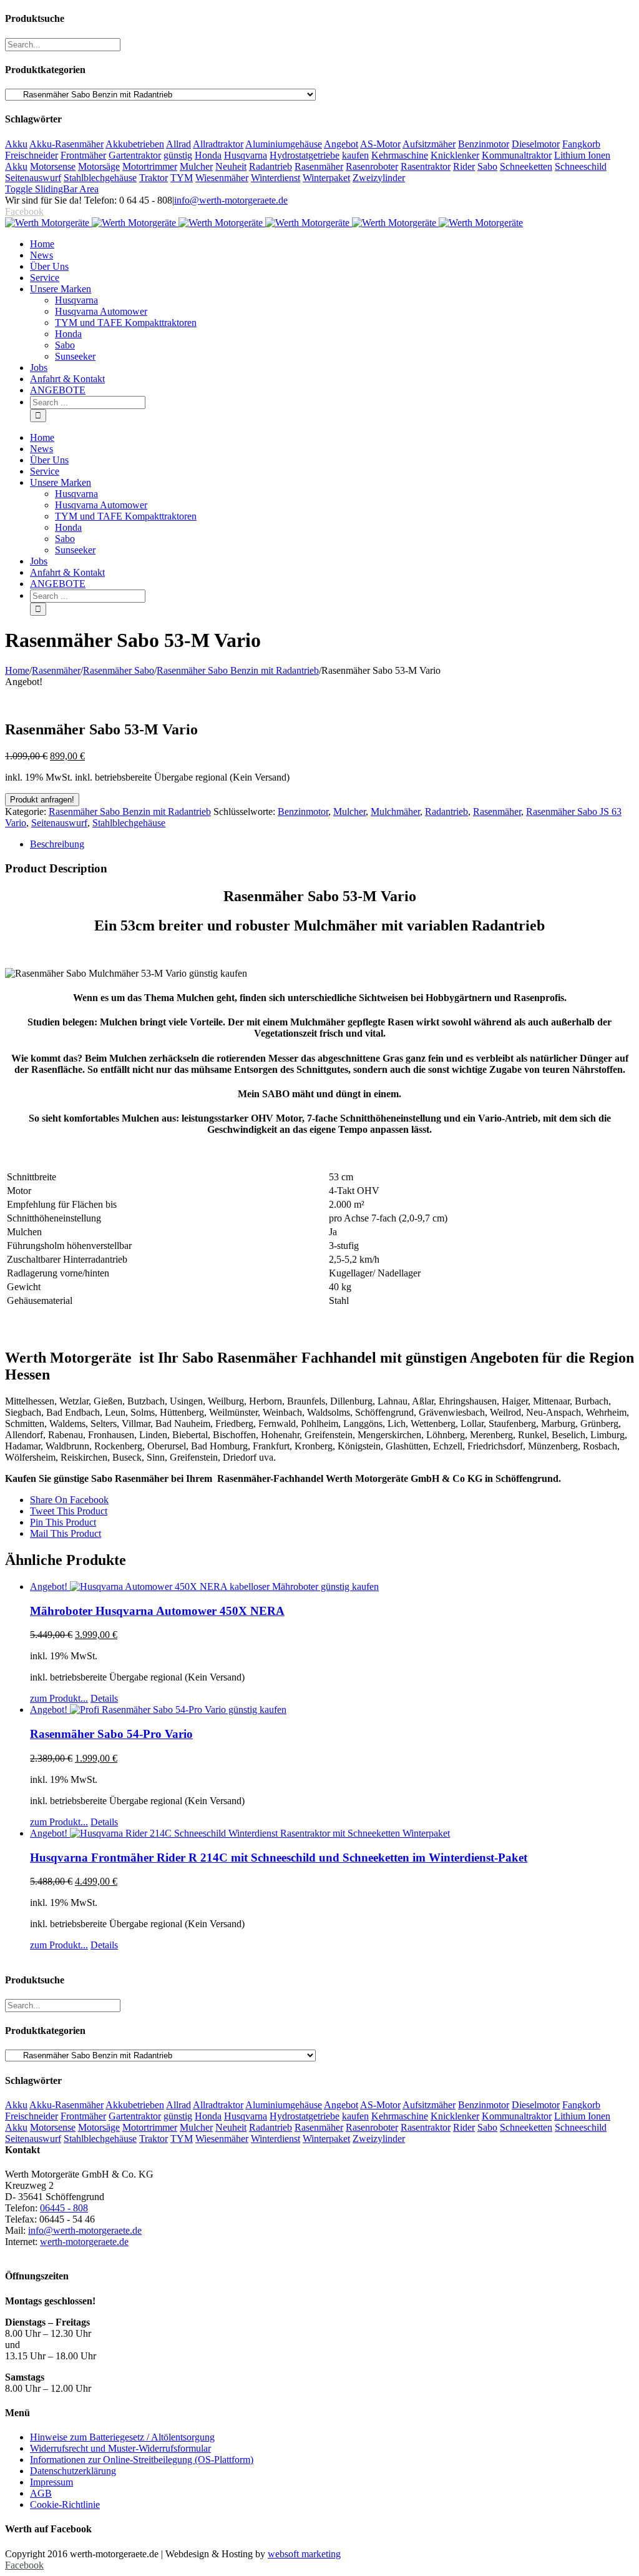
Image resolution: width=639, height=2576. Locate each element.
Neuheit (231, 166)
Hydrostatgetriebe (305, 155)
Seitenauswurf (33, 178)
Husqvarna (246, 155)
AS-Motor (380, 144)
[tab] (332, 844)
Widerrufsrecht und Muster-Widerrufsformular (120, 2448)
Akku (16, 144)
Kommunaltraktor (517, 155)
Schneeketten (526, 166)
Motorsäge (99, 166)
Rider (464, 166)
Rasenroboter (372, 166)
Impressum (51, 2482)
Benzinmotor (484, 144)
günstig (178, 155)
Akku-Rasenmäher (66, 144)
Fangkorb (581, 144)
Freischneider (32, 155)
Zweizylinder (379, 178)
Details (104, 1698)
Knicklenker (455, 155)
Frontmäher (83, 155)
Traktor (154, 178)
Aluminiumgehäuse (284, 144)
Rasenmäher (319, 166)
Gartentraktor (135, 155)
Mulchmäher (395, 812)
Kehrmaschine (400, 155)
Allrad (178, 144)
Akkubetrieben (135, 144)
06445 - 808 (64, 2208)
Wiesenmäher (222, 178)
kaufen (355, 155)
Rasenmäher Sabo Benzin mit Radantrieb (130, 812)
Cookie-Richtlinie (65, 2504)
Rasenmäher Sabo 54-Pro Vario (111, 1734)
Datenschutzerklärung (73, 2471)
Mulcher (196, 166)
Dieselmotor (536, 144)
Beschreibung (57, 844)
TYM (182, 178)
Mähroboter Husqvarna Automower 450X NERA (157, 1611)
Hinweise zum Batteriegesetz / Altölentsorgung (122, 2437)
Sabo (487, 166)
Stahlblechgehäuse (100, 178)
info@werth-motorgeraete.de (231, 200)
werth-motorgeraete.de (84, 2242)
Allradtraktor (218, 144)
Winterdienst (276, 178)
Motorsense (53, 166)
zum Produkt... (59, 1698)
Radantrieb (271, 166)
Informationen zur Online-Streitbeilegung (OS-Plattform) (142, 2460)
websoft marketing (304, 2554)
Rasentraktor (426, 166)
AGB (41, 2493)
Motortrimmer (150, 166)
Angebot (341, 144)
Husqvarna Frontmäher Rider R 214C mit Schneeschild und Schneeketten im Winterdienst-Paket (279, 1858)
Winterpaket (326, 178)
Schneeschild (581, 166)
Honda (208, 155)
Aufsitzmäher (429, 144)
